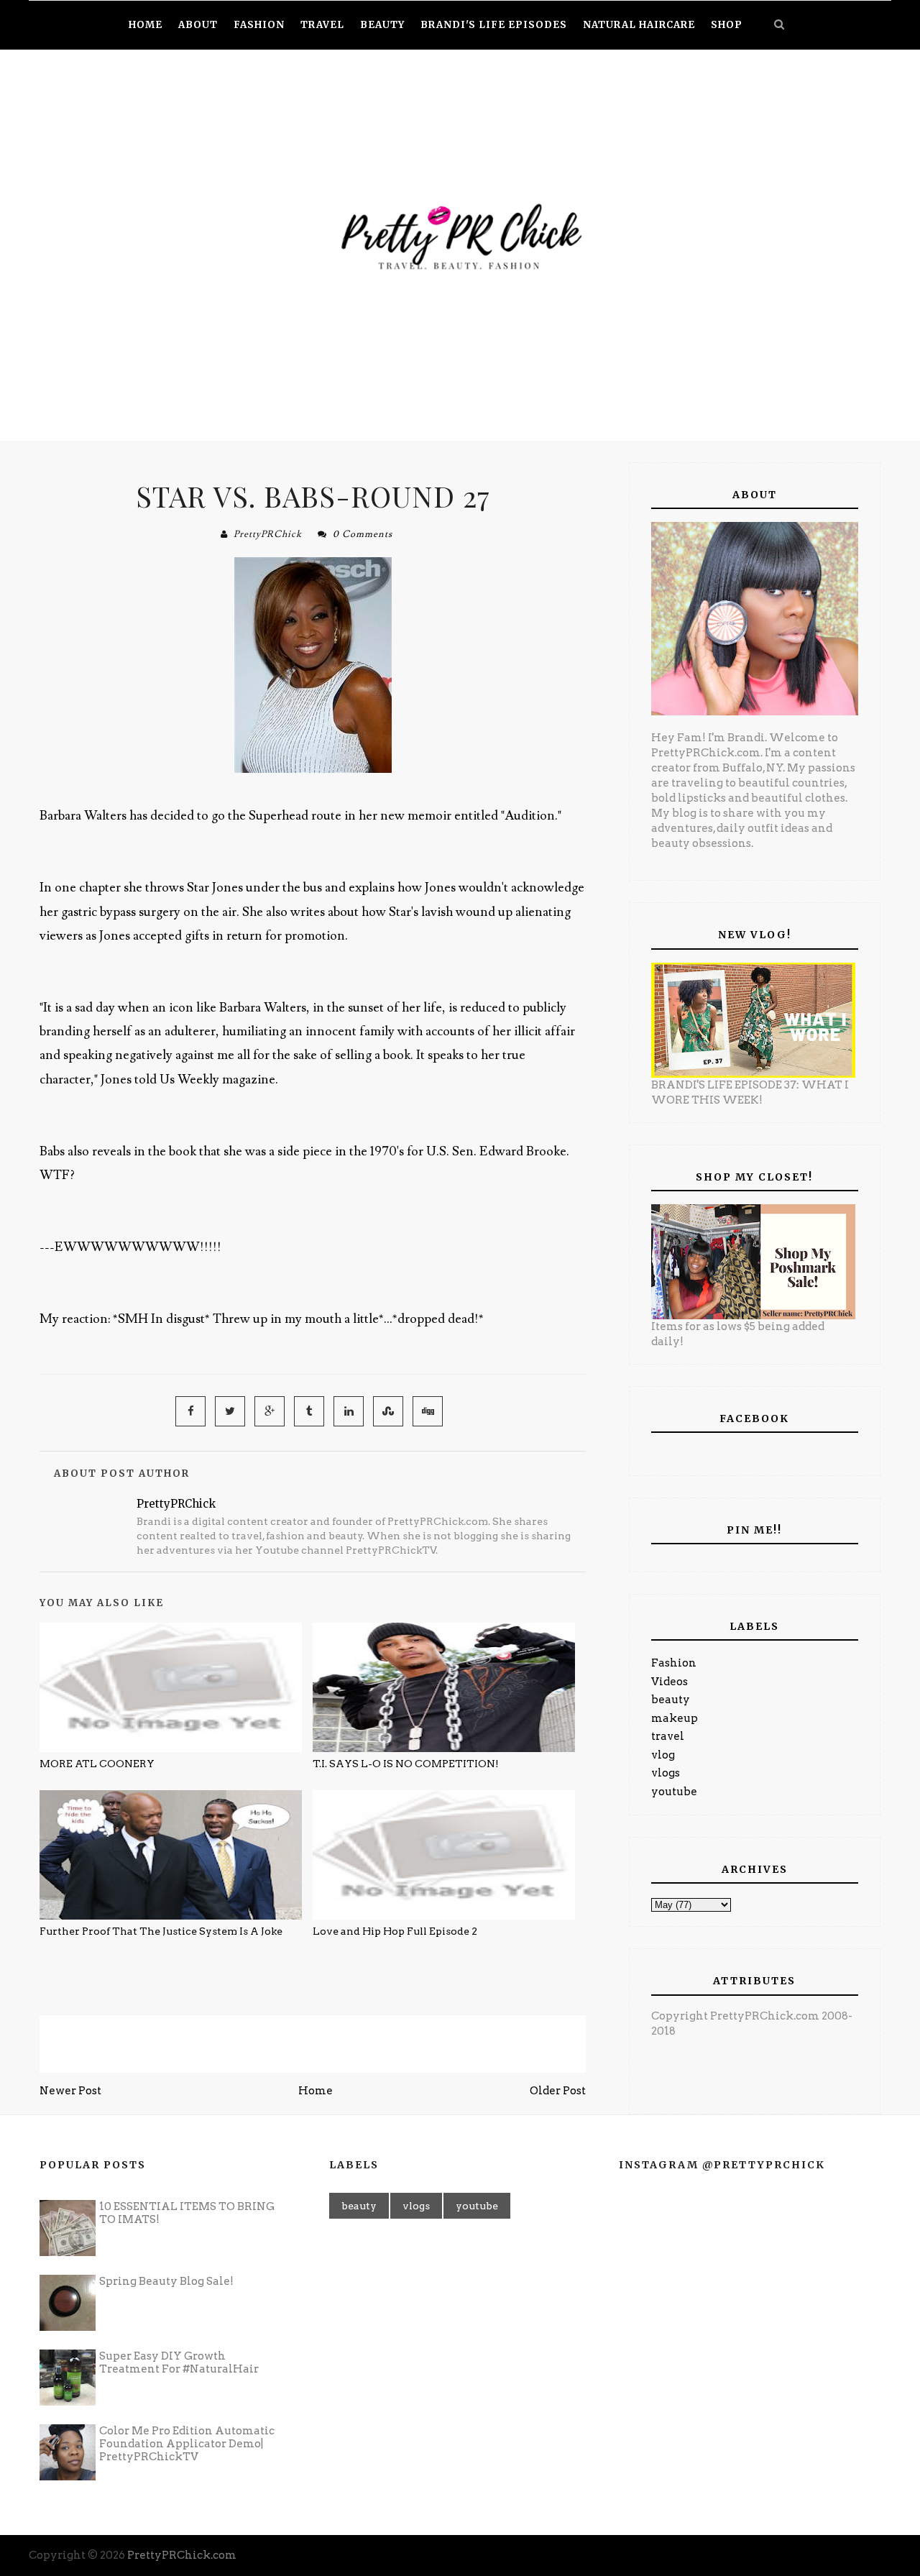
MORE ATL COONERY (97, 1764)
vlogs (666, 1773)
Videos (670, 1682)
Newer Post (70, 2091)
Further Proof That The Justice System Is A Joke (161, 1931)
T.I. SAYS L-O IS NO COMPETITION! (406, 1764)
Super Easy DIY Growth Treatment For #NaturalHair (179, 2362)
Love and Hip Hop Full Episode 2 (395, 1931)
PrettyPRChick (268, 534)
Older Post (558, 2091)
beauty (671, 1700)
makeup (675, 1718)
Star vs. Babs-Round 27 (313, 496)
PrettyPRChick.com (182, 2555)
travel (668, 1736)
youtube (674, 1792)
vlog (663, 1755)
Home (316, 2091)
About (198, 25)
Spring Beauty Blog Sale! (166, 2281)
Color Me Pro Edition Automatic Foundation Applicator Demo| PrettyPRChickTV (187, 2444)
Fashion (674, 1663)
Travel (322, 25)
